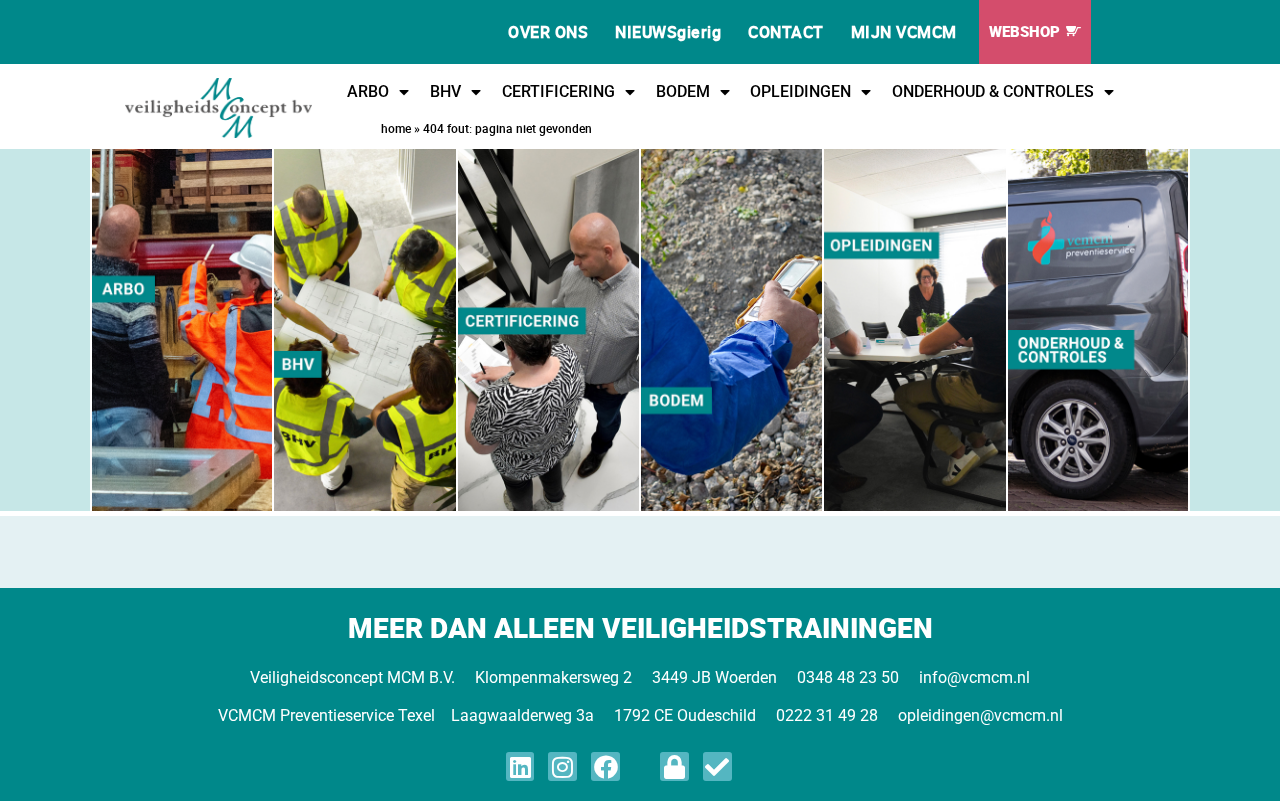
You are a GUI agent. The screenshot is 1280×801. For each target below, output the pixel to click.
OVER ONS (548, 32)
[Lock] (674, 766)
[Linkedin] (520, 766)
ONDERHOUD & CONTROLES (993, 91)
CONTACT (786, 32)
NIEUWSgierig (668, 32)
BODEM (683, 91)
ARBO (368, 91)
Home (396, 128)
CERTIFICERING (558, 91)
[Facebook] (605, 766)
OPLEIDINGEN (800, 91)
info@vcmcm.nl (974, 677)
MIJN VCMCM (904, 32)
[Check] (717, 766)
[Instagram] (562, 766)
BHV (445, 91)
